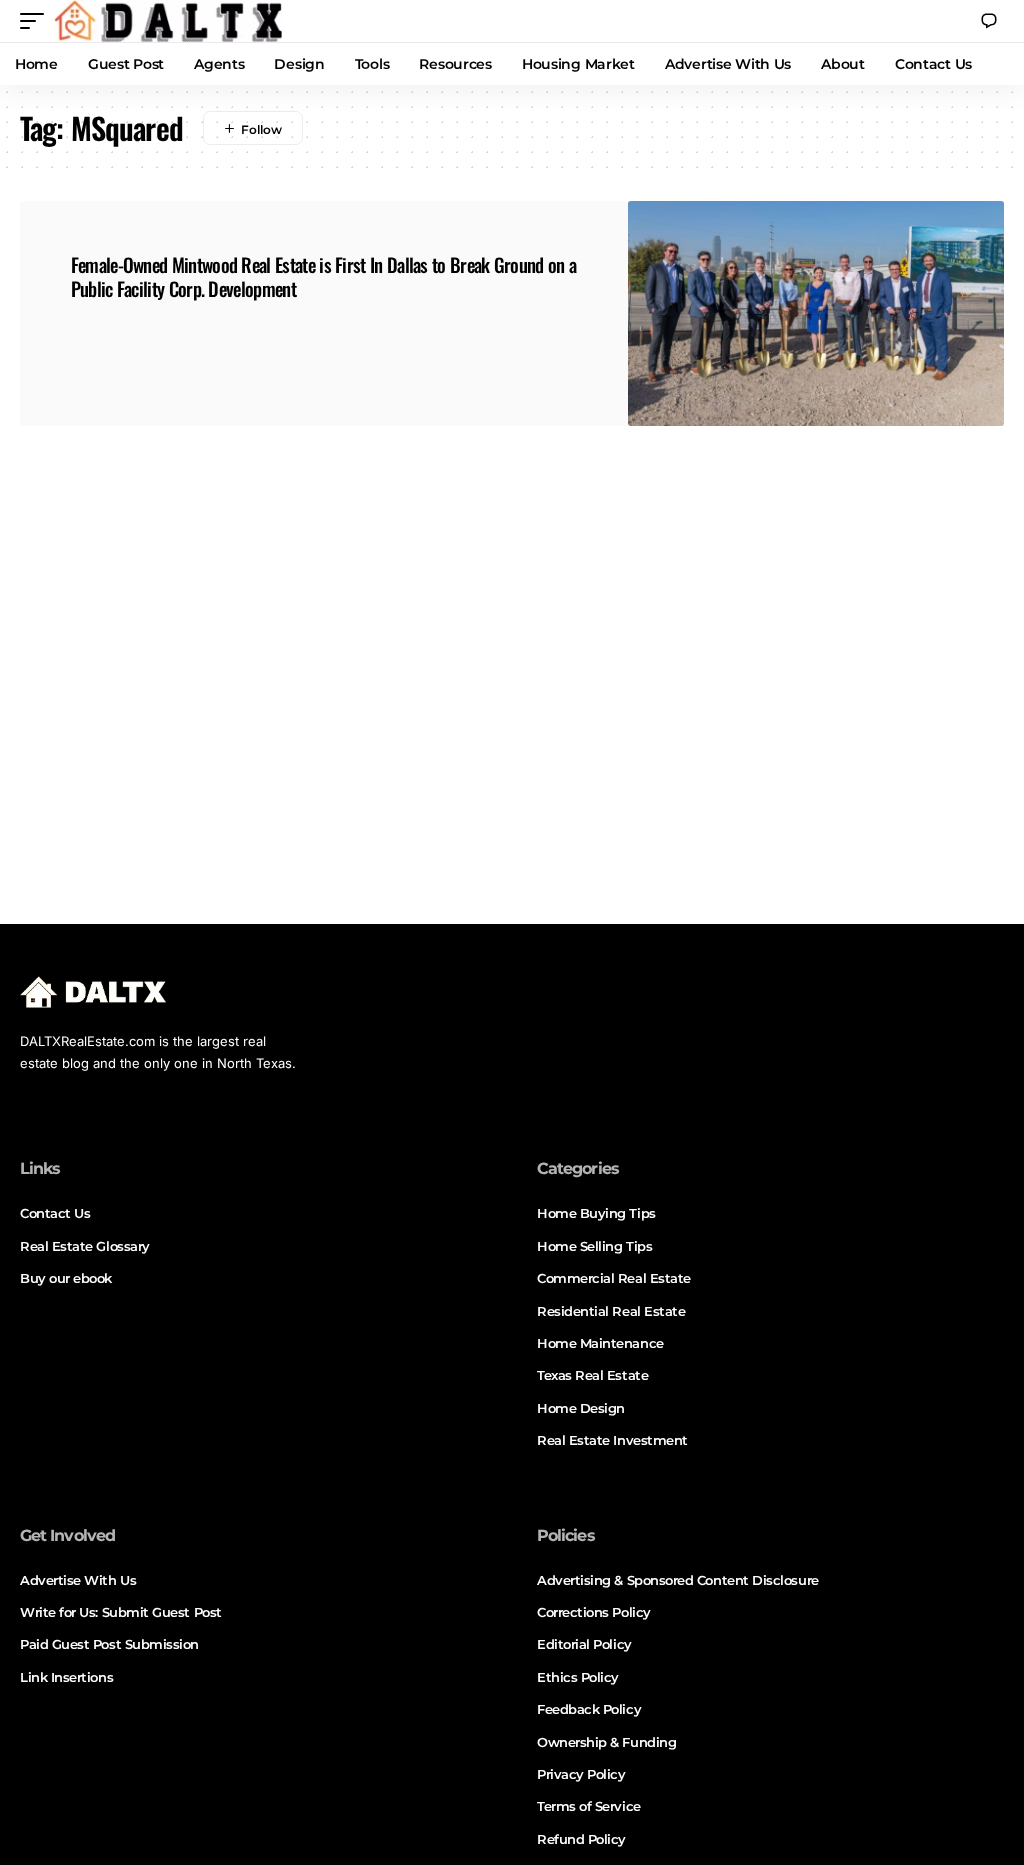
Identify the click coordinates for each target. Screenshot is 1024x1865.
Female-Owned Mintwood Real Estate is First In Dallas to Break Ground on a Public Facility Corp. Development (324, 276)
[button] (37, 21)
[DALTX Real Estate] (168, 21)
